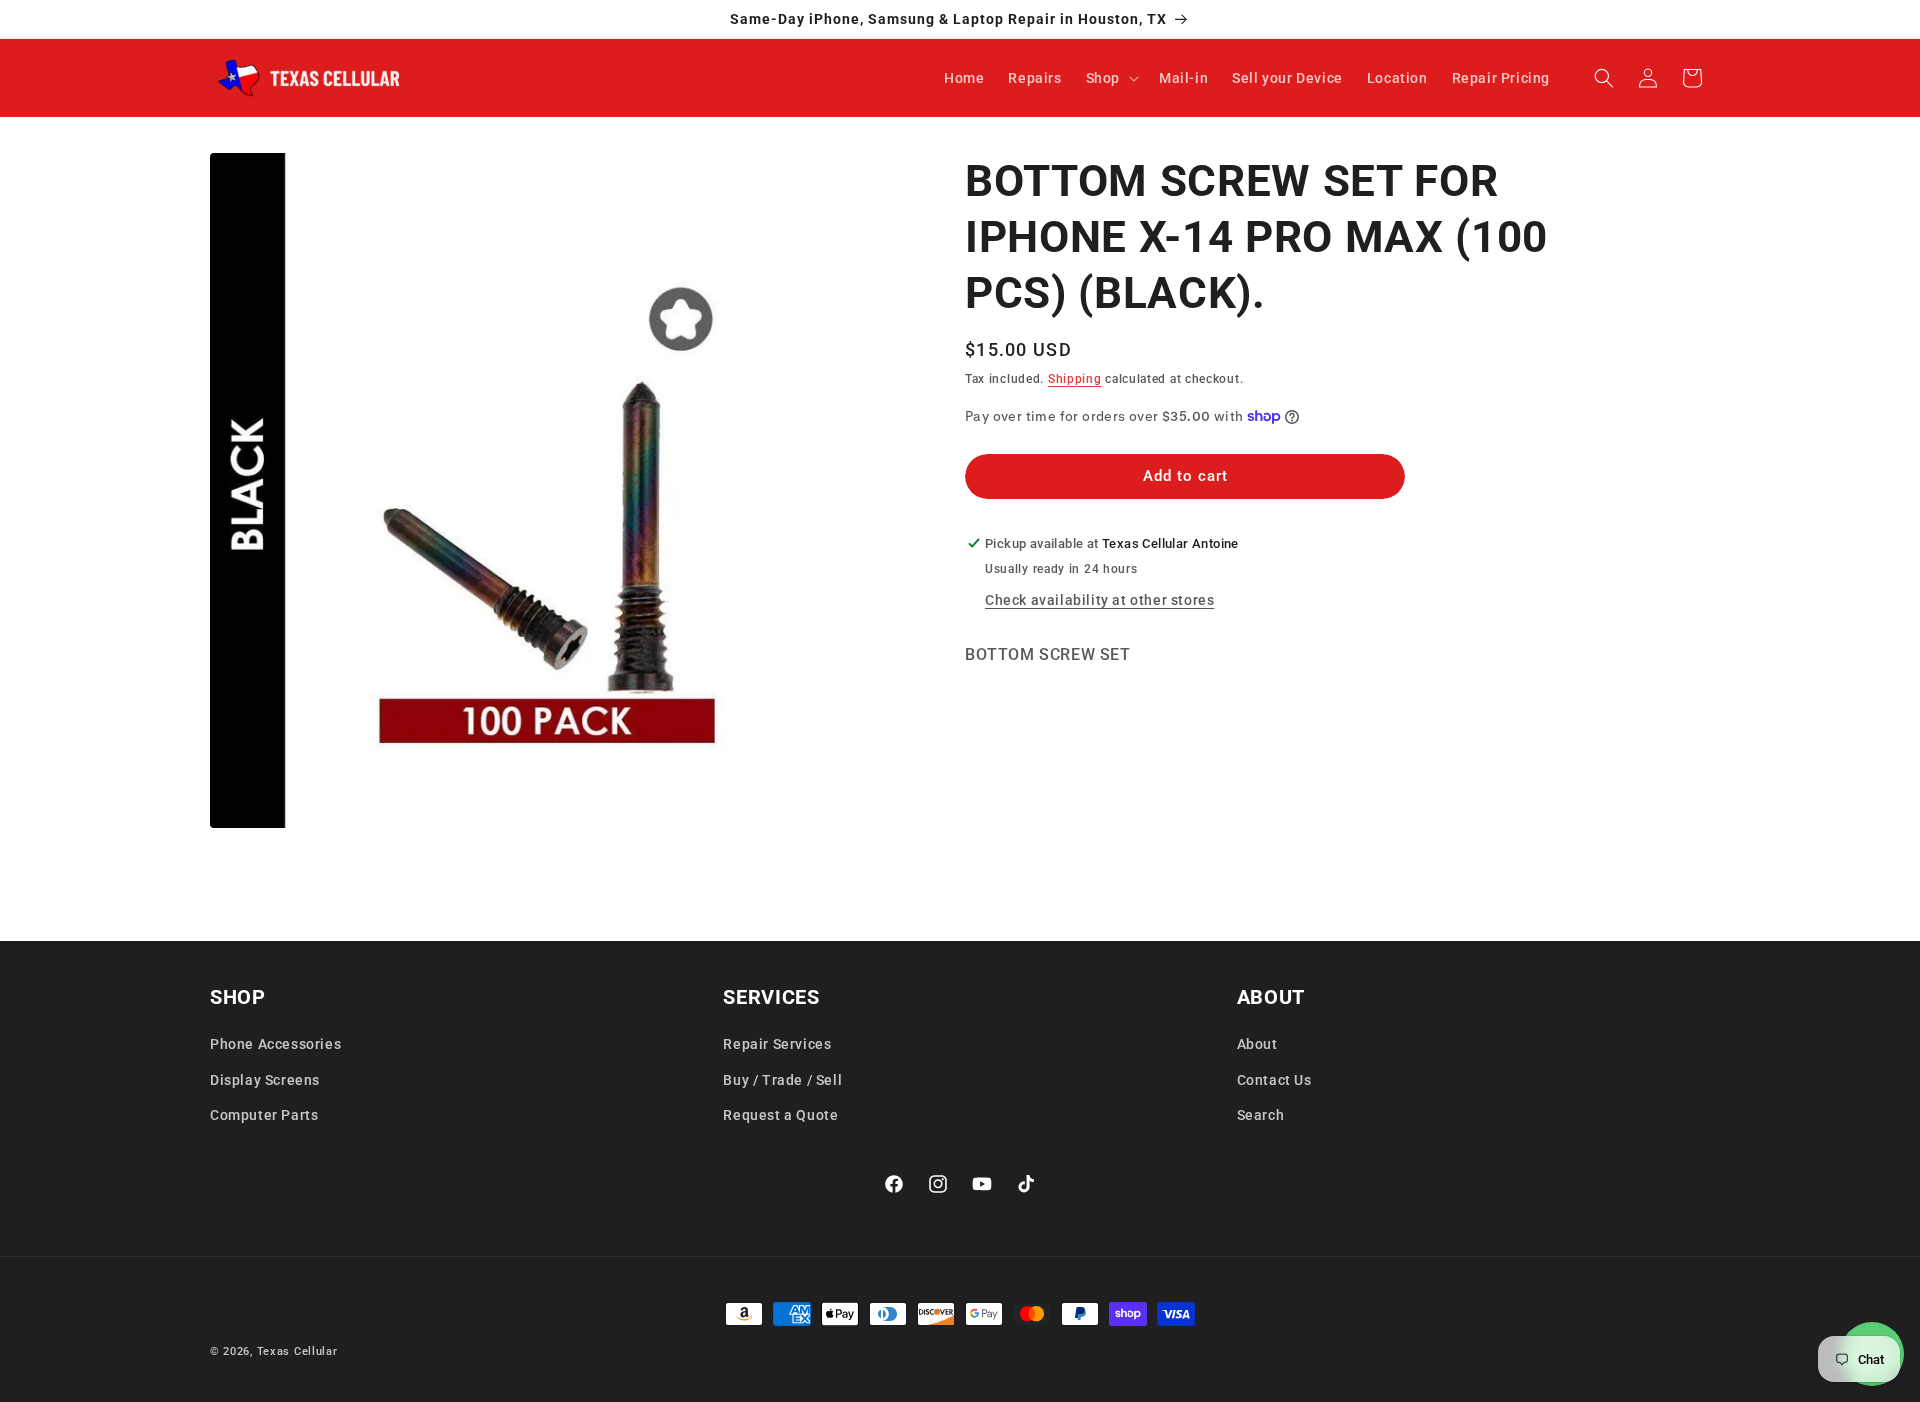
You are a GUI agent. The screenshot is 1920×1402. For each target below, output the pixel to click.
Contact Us (1274, 1079)
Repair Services (777, 1044)
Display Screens (265, 1079)
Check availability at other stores (1099, 600)
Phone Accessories (275, 1044)
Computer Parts (264, 1114)
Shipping (1075, 379)
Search (1261, 1114)
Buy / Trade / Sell (782, 1079)
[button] (1110, 78)
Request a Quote (780, 1114)
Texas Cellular (297, 1351)
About (1257, 1044)
